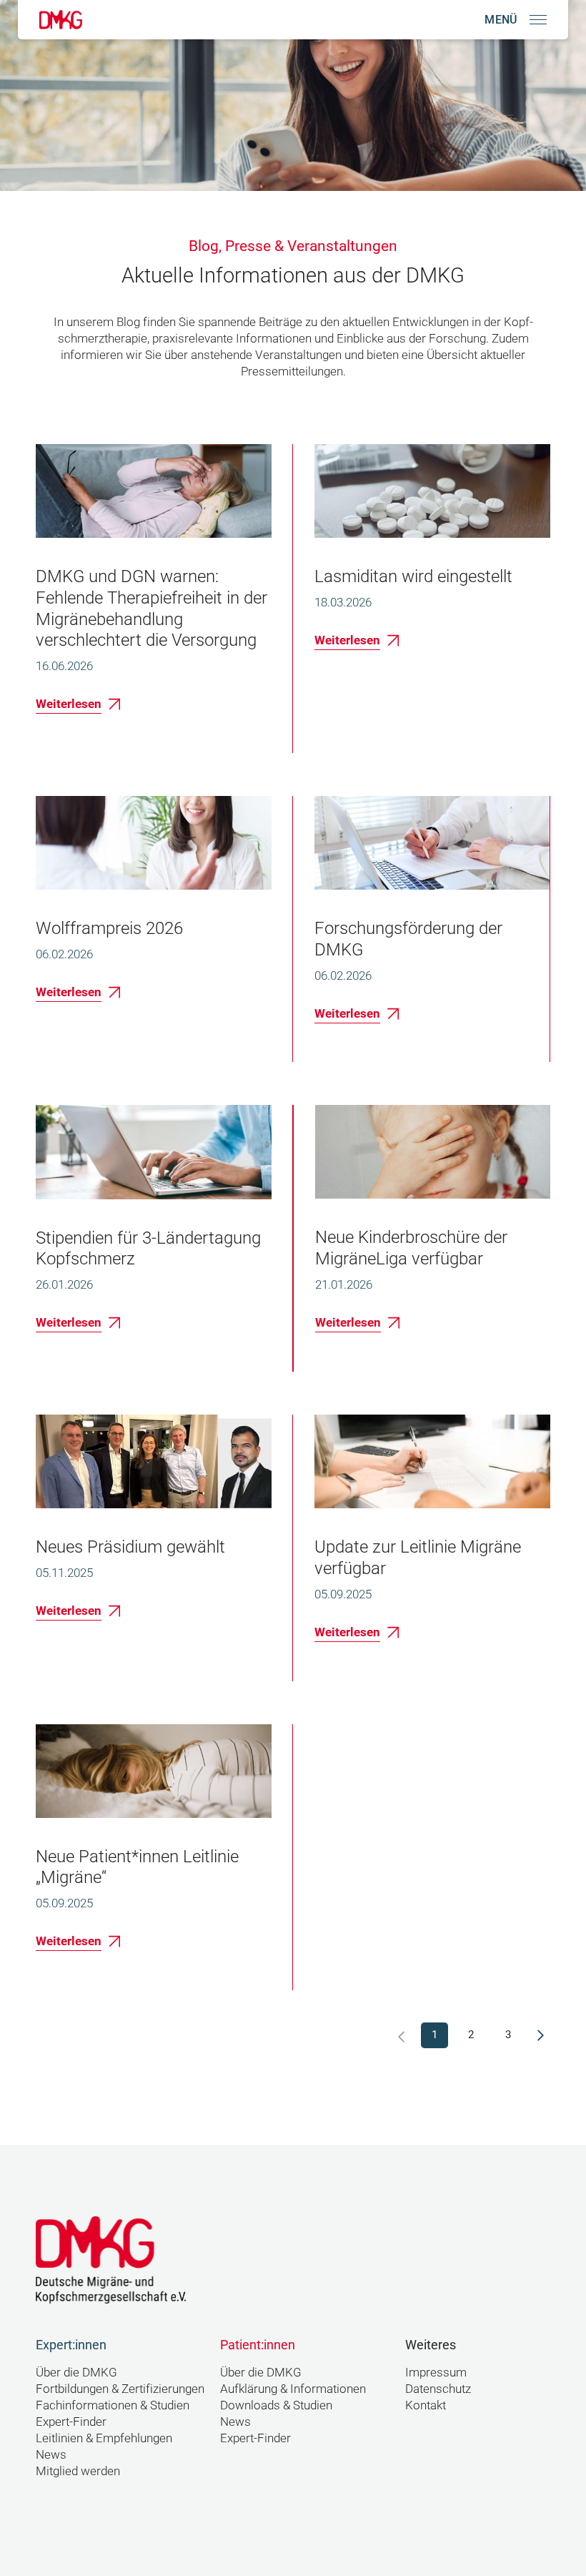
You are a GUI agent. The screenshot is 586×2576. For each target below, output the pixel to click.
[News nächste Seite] (541, 2035)
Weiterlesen (69, 704)
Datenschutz (438, 2389)
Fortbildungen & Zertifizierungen (120, 2389)
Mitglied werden (78, 2471)
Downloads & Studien (276, 2405)
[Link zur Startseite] (61, 20)
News (51, 2455)
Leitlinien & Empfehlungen (104, 2438)
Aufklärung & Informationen (293, 2389)
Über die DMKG (76, 2373)
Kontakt (426, 2405)
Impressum (436, 2373)
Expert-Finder (71, 2422)
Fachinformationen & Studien (113, 2405)
